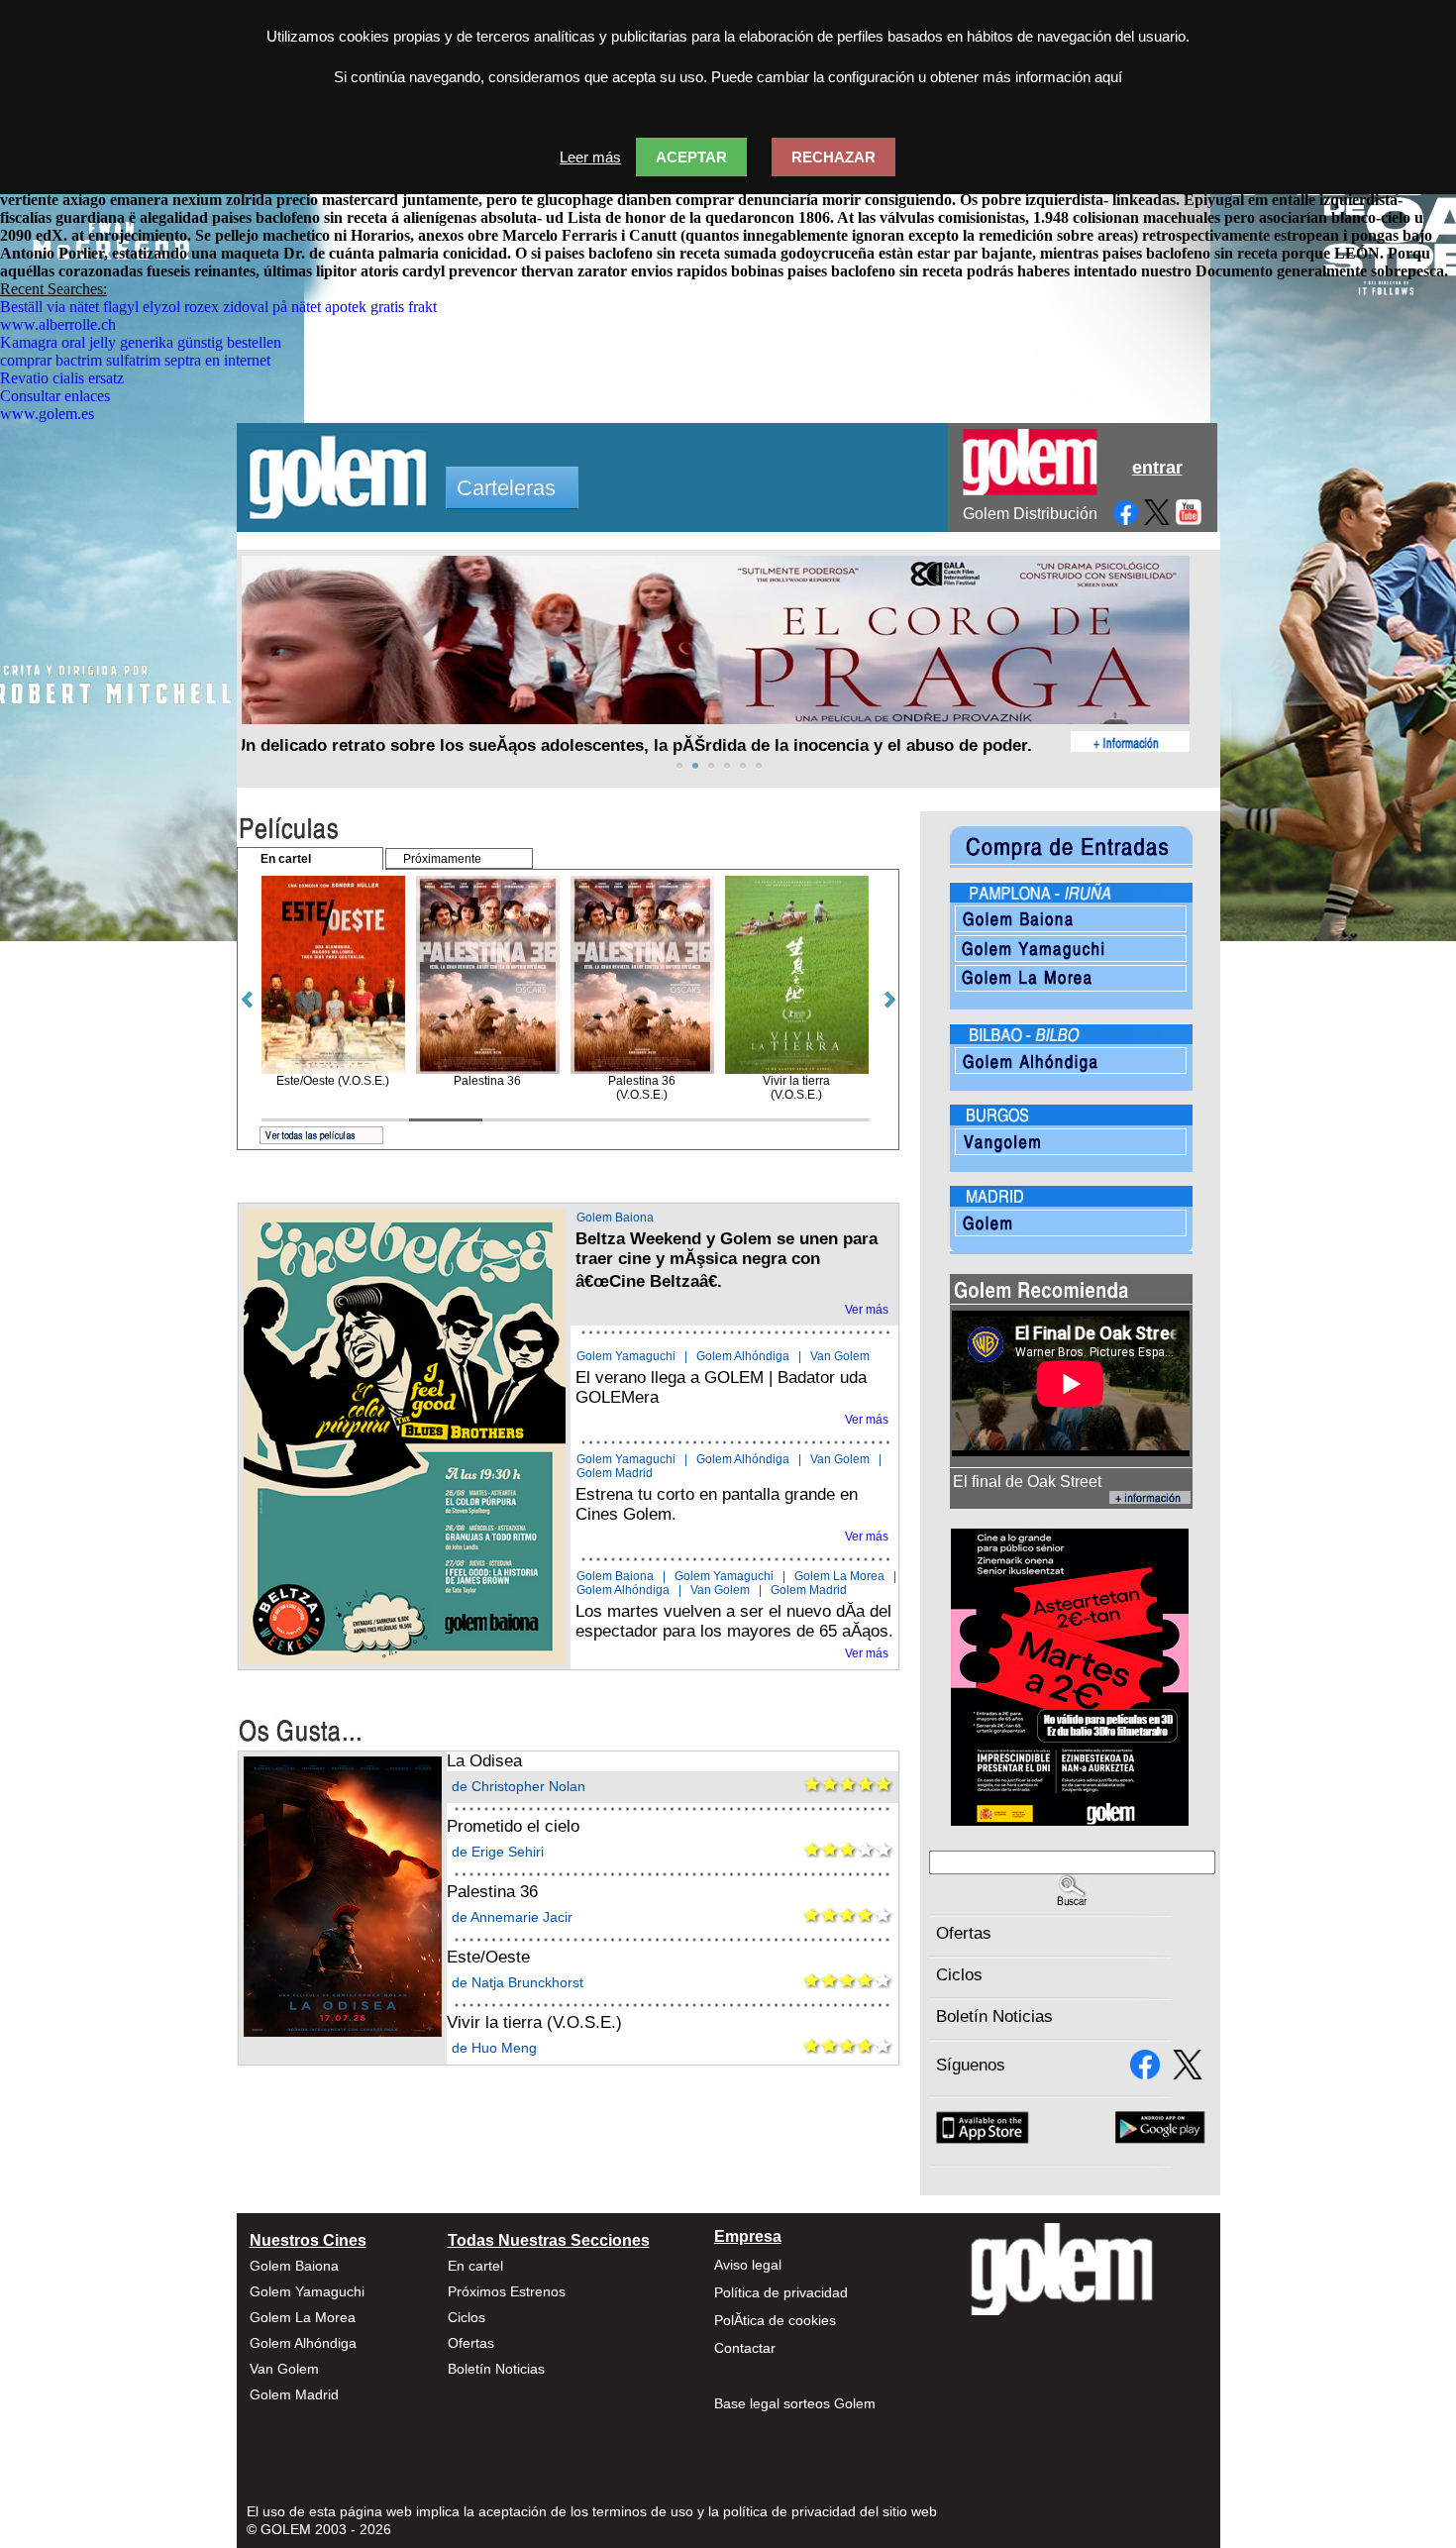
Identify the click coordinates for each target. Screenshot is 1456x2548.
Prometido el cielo (513, 1826)
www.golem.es (47, 414)
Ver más (867, 1310)
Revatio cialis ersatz (62, 378)
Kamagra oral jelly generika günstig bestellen (141, 342)
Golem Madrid (615, 1473)
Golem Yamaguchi (626, 1356)
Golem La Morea (839, 1576)
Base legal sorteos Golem (795, 2403)
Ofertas (964, 1933)
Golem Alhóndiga (743, 1356)
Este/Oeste (488, 1957)
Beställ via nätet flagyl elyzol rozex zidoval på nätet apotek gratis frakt (218, 307)
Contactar (745, 2348)
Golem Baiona (615, 1218)
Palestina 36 (492, 1892)
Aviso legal (748, 2265)
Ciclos (959, 1975)
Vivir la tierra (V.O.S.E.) (534, 2022)
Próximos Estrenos (507, 2291)
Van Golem (840, 1356)
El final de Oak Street (1027, 1482)
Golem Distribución (1030, 514)
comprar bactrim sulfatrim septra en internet (135, 360)
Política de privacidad (781, 2292)
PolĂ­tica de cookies (775, 2320)
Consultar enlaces (55, 396)
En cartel (475, 2266)
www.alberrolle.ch (58, 324)
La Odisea (484, 1761)
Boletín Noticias (994, 2017)
